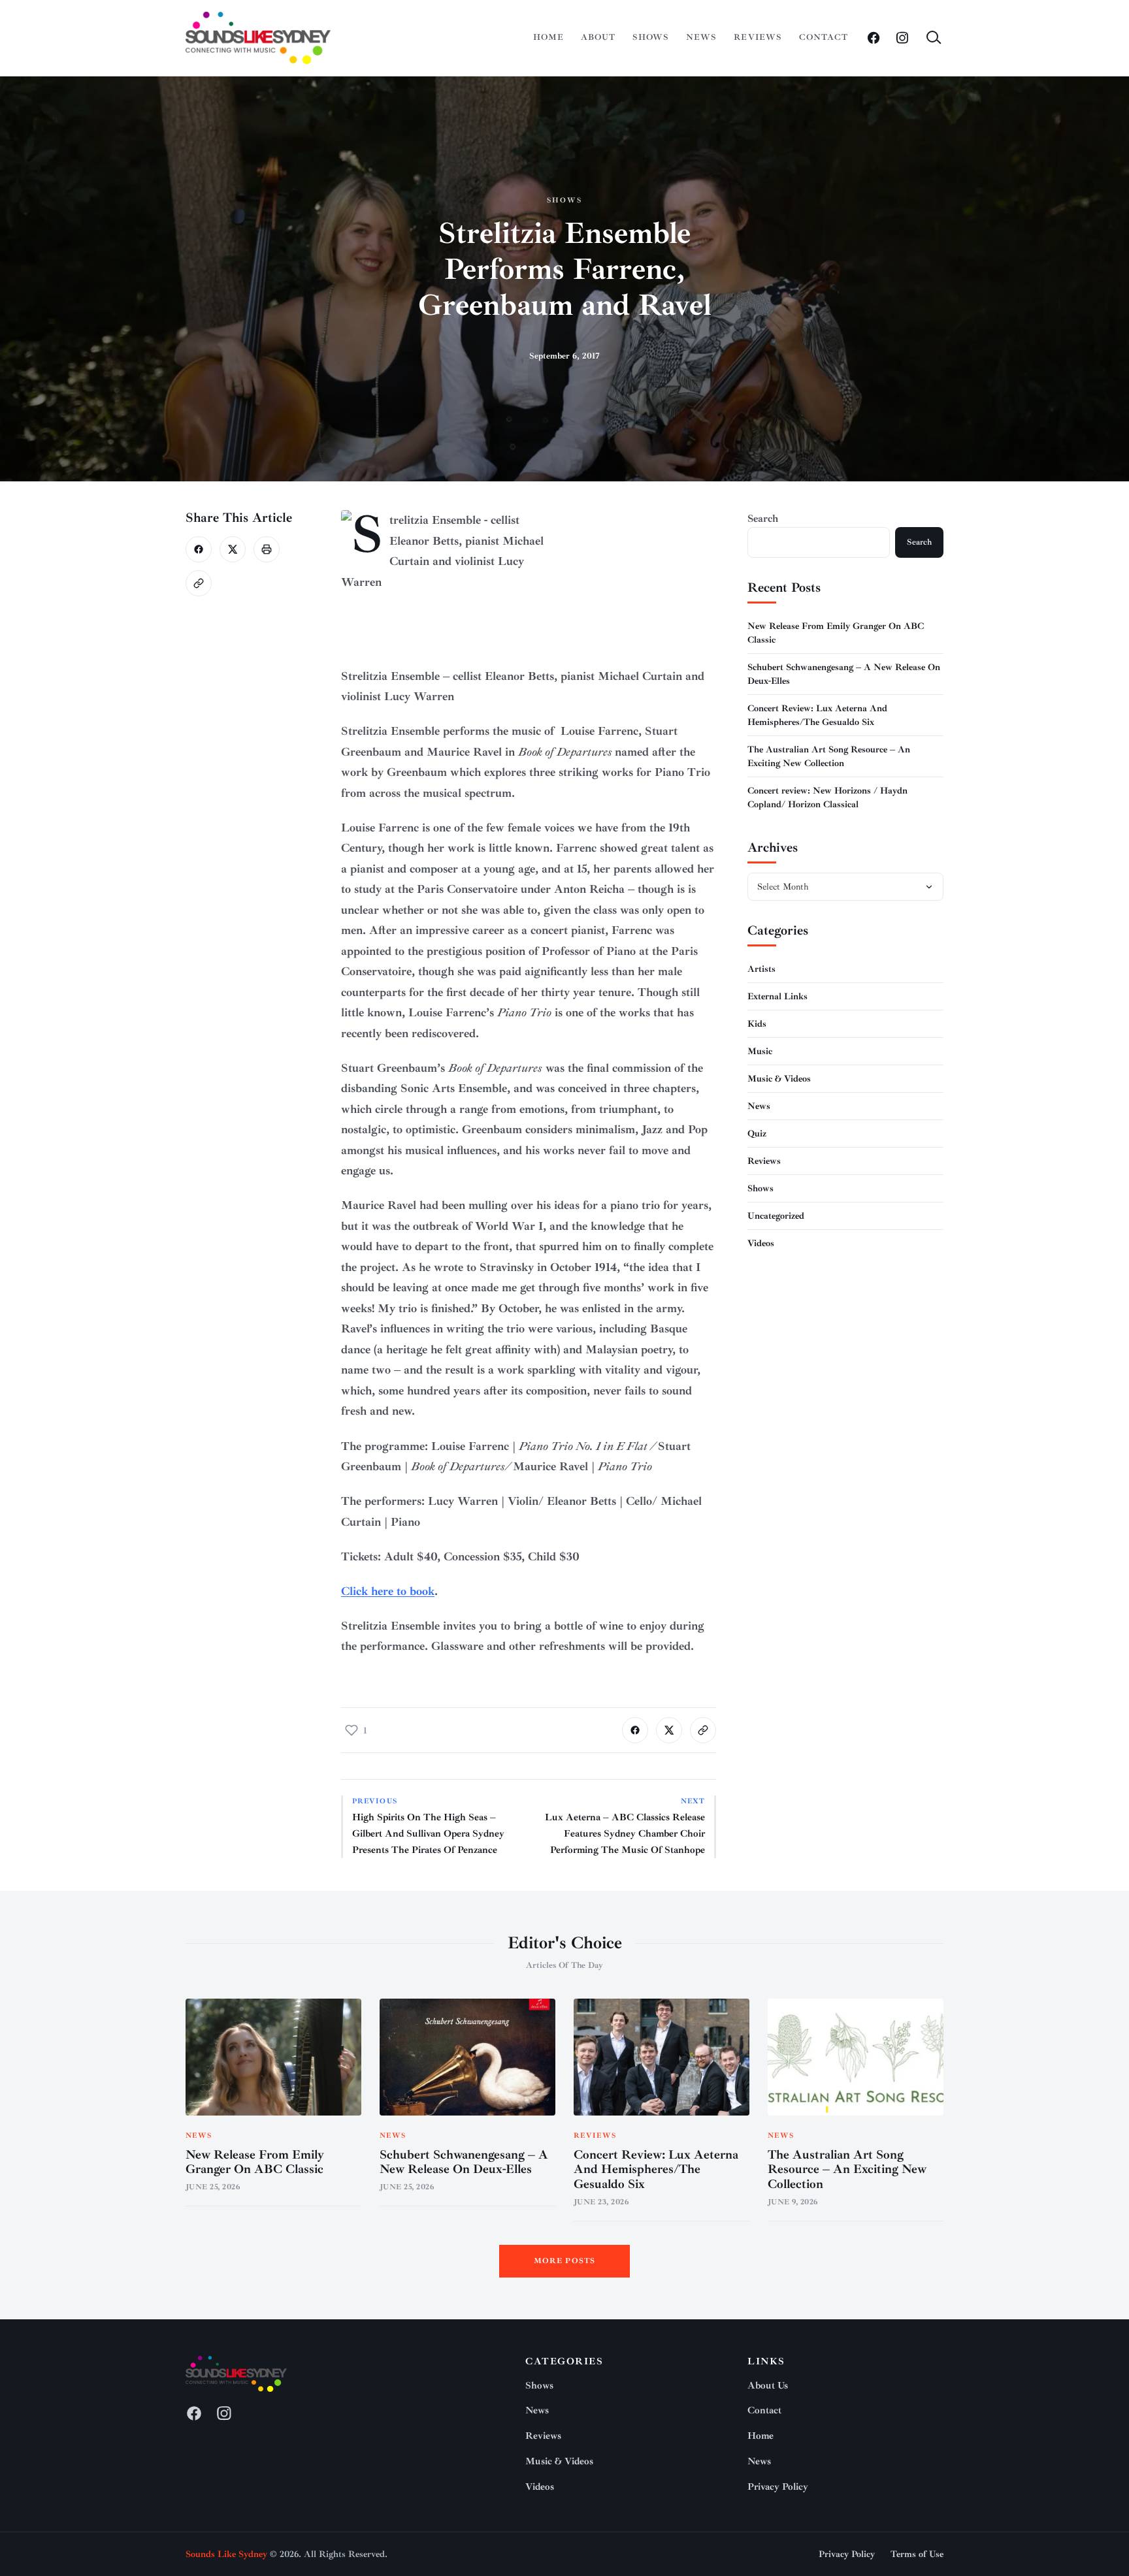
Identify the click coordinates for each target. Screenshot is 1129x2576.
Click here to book (388, 1591)
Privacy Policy (778, 2487)
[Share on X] (233, 549)
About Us (768, 2386)
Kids (757, 1024)
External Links (777, 996)
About (598, 37)
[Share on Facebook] (199, 549)
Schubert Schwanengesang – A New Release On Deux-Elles (464, 2162)
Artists (761, 969)
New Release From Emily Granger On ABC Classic (255, 2162)
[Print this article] (267, 549)
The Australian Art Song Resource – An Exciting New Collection (847, 2170)
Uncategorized (776, 1216)
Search (763, 519)
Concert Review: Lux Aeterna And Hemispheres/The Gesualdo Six (656, 2170)
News (701, 37)
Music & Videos (779, 1079)
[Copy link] (199, 583)
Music (760, 1051)
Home (548, 37)
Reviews (758, 37)
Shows (651, 37)
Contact (824, 37)
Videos (761, 1243)
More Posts (565, 2261)
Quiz (757, 1134)
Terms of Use (917, 2554)
